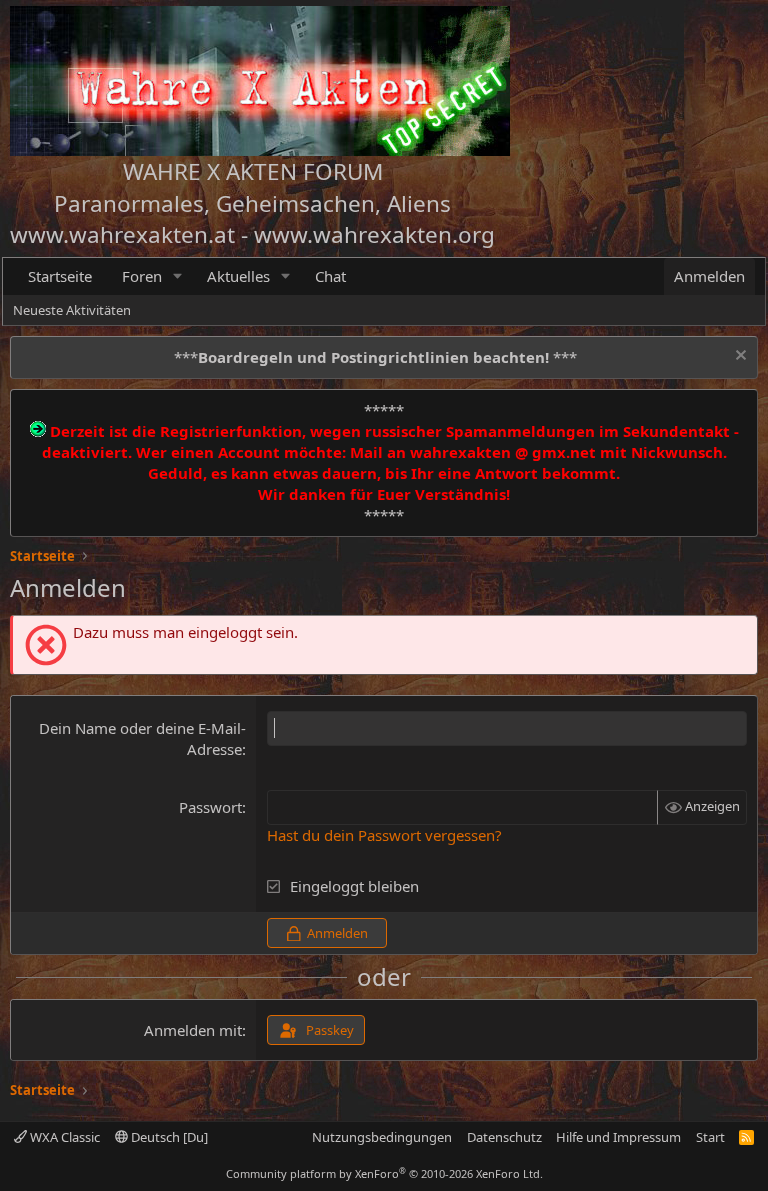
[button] (178, 276)
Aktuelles (238, 276)
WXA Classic (63, 1137)
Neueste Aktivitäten (72, 310)
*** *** (375, 357)
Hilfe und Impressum (618, 1137)
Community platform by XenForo (384, 1173)
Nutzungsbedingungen (382, 1137)
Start (710, 1137)
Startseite (60, 276)
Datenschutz (504, 1137)
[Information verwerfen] (738, 357)
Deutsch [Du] (168, 1137)
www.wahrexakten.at (122, 234)
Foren (142, 276)
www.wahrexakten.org (374, 234)
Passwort (210, 807)
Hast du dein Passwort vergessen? (384, 835)
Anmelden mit (193, 1030)
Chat (330, 276)
